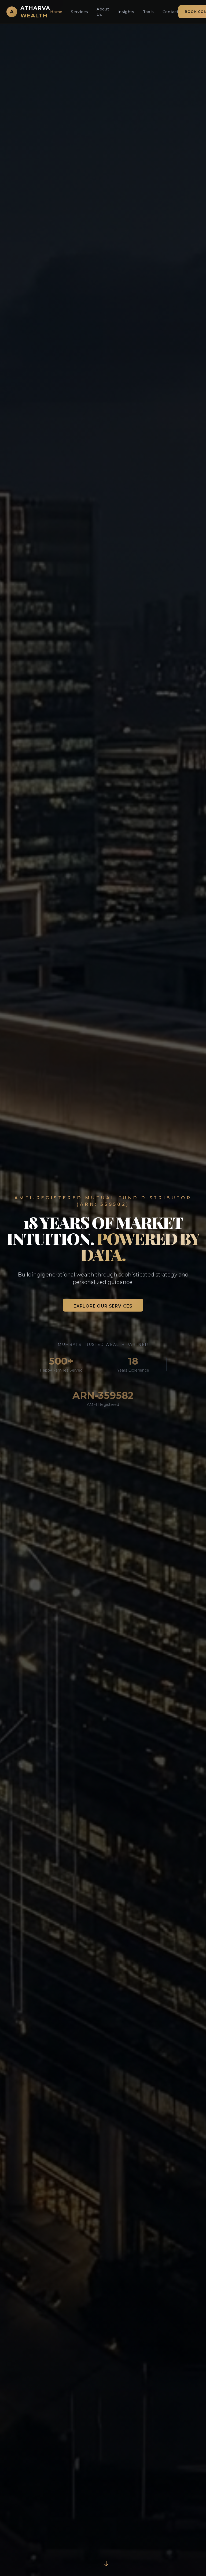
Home (56, 12)
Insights (126, 12)
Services (79, 12)
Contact (170, 12)
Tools (148, 12)
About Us (103, 12)
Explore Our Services (103, 1306)
